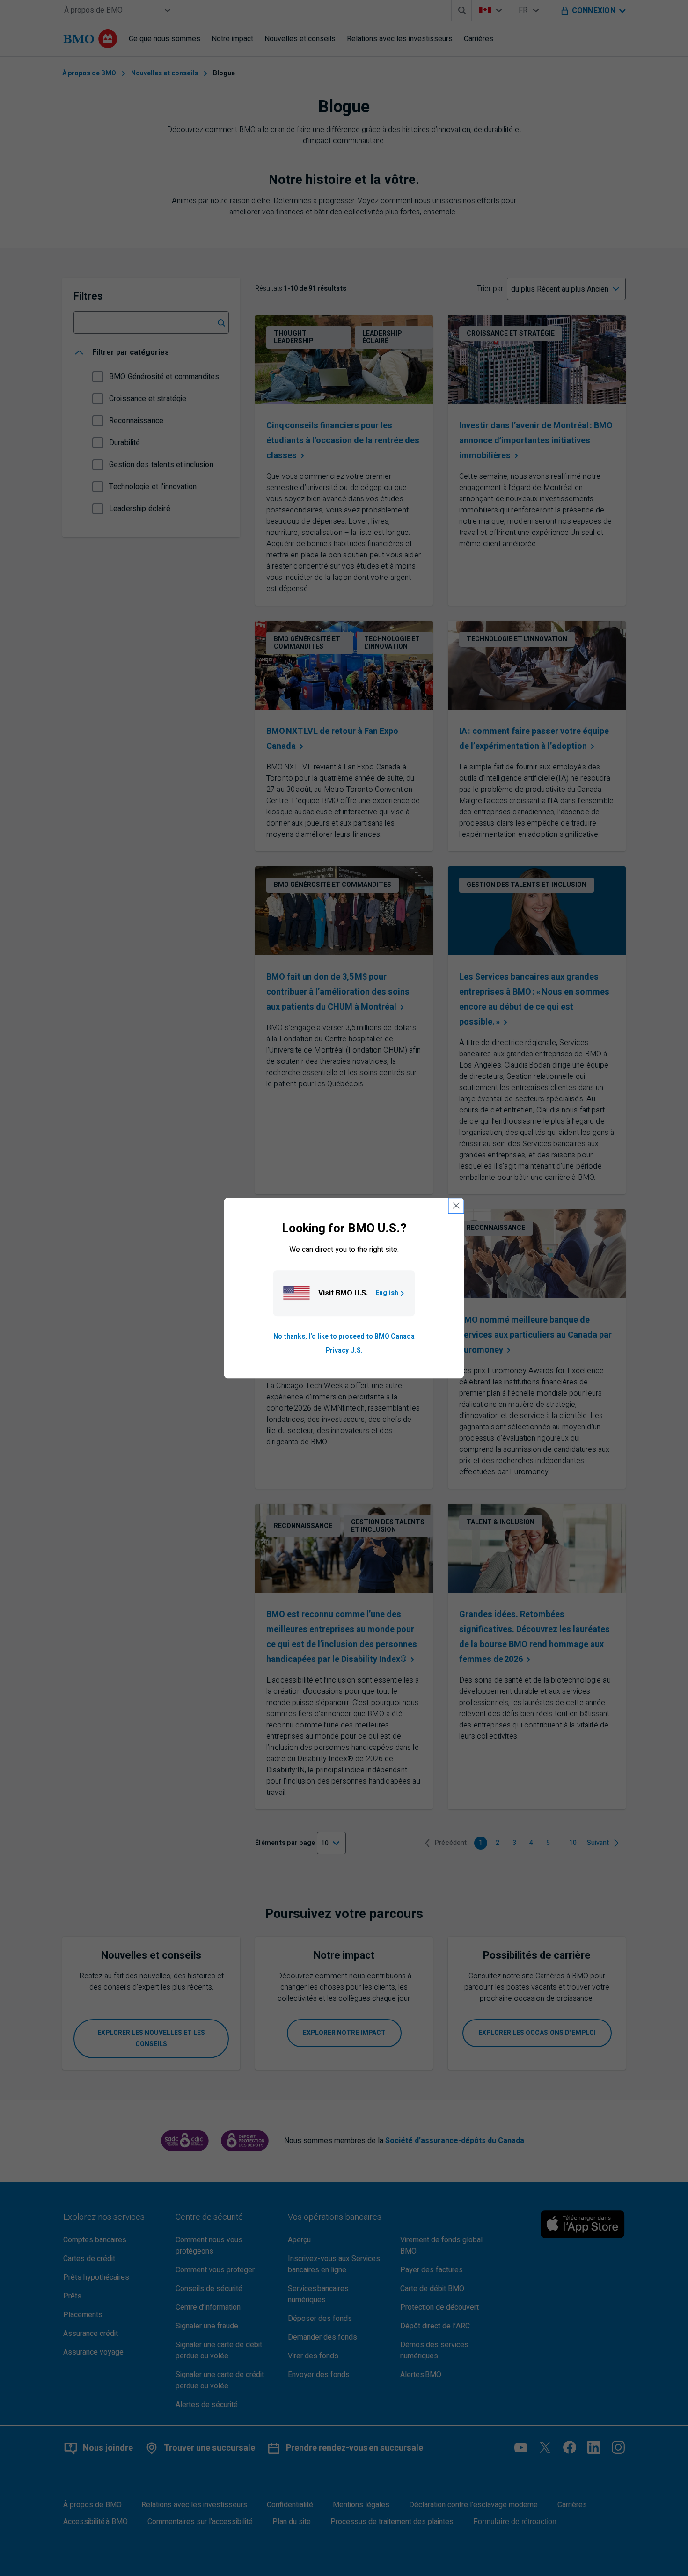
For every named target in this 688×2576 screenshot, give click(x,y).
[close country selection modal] (456, 1206)
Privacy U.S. (344, 1350)
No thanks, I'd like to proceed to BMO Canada (344, 1336)
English (387, 1293)
